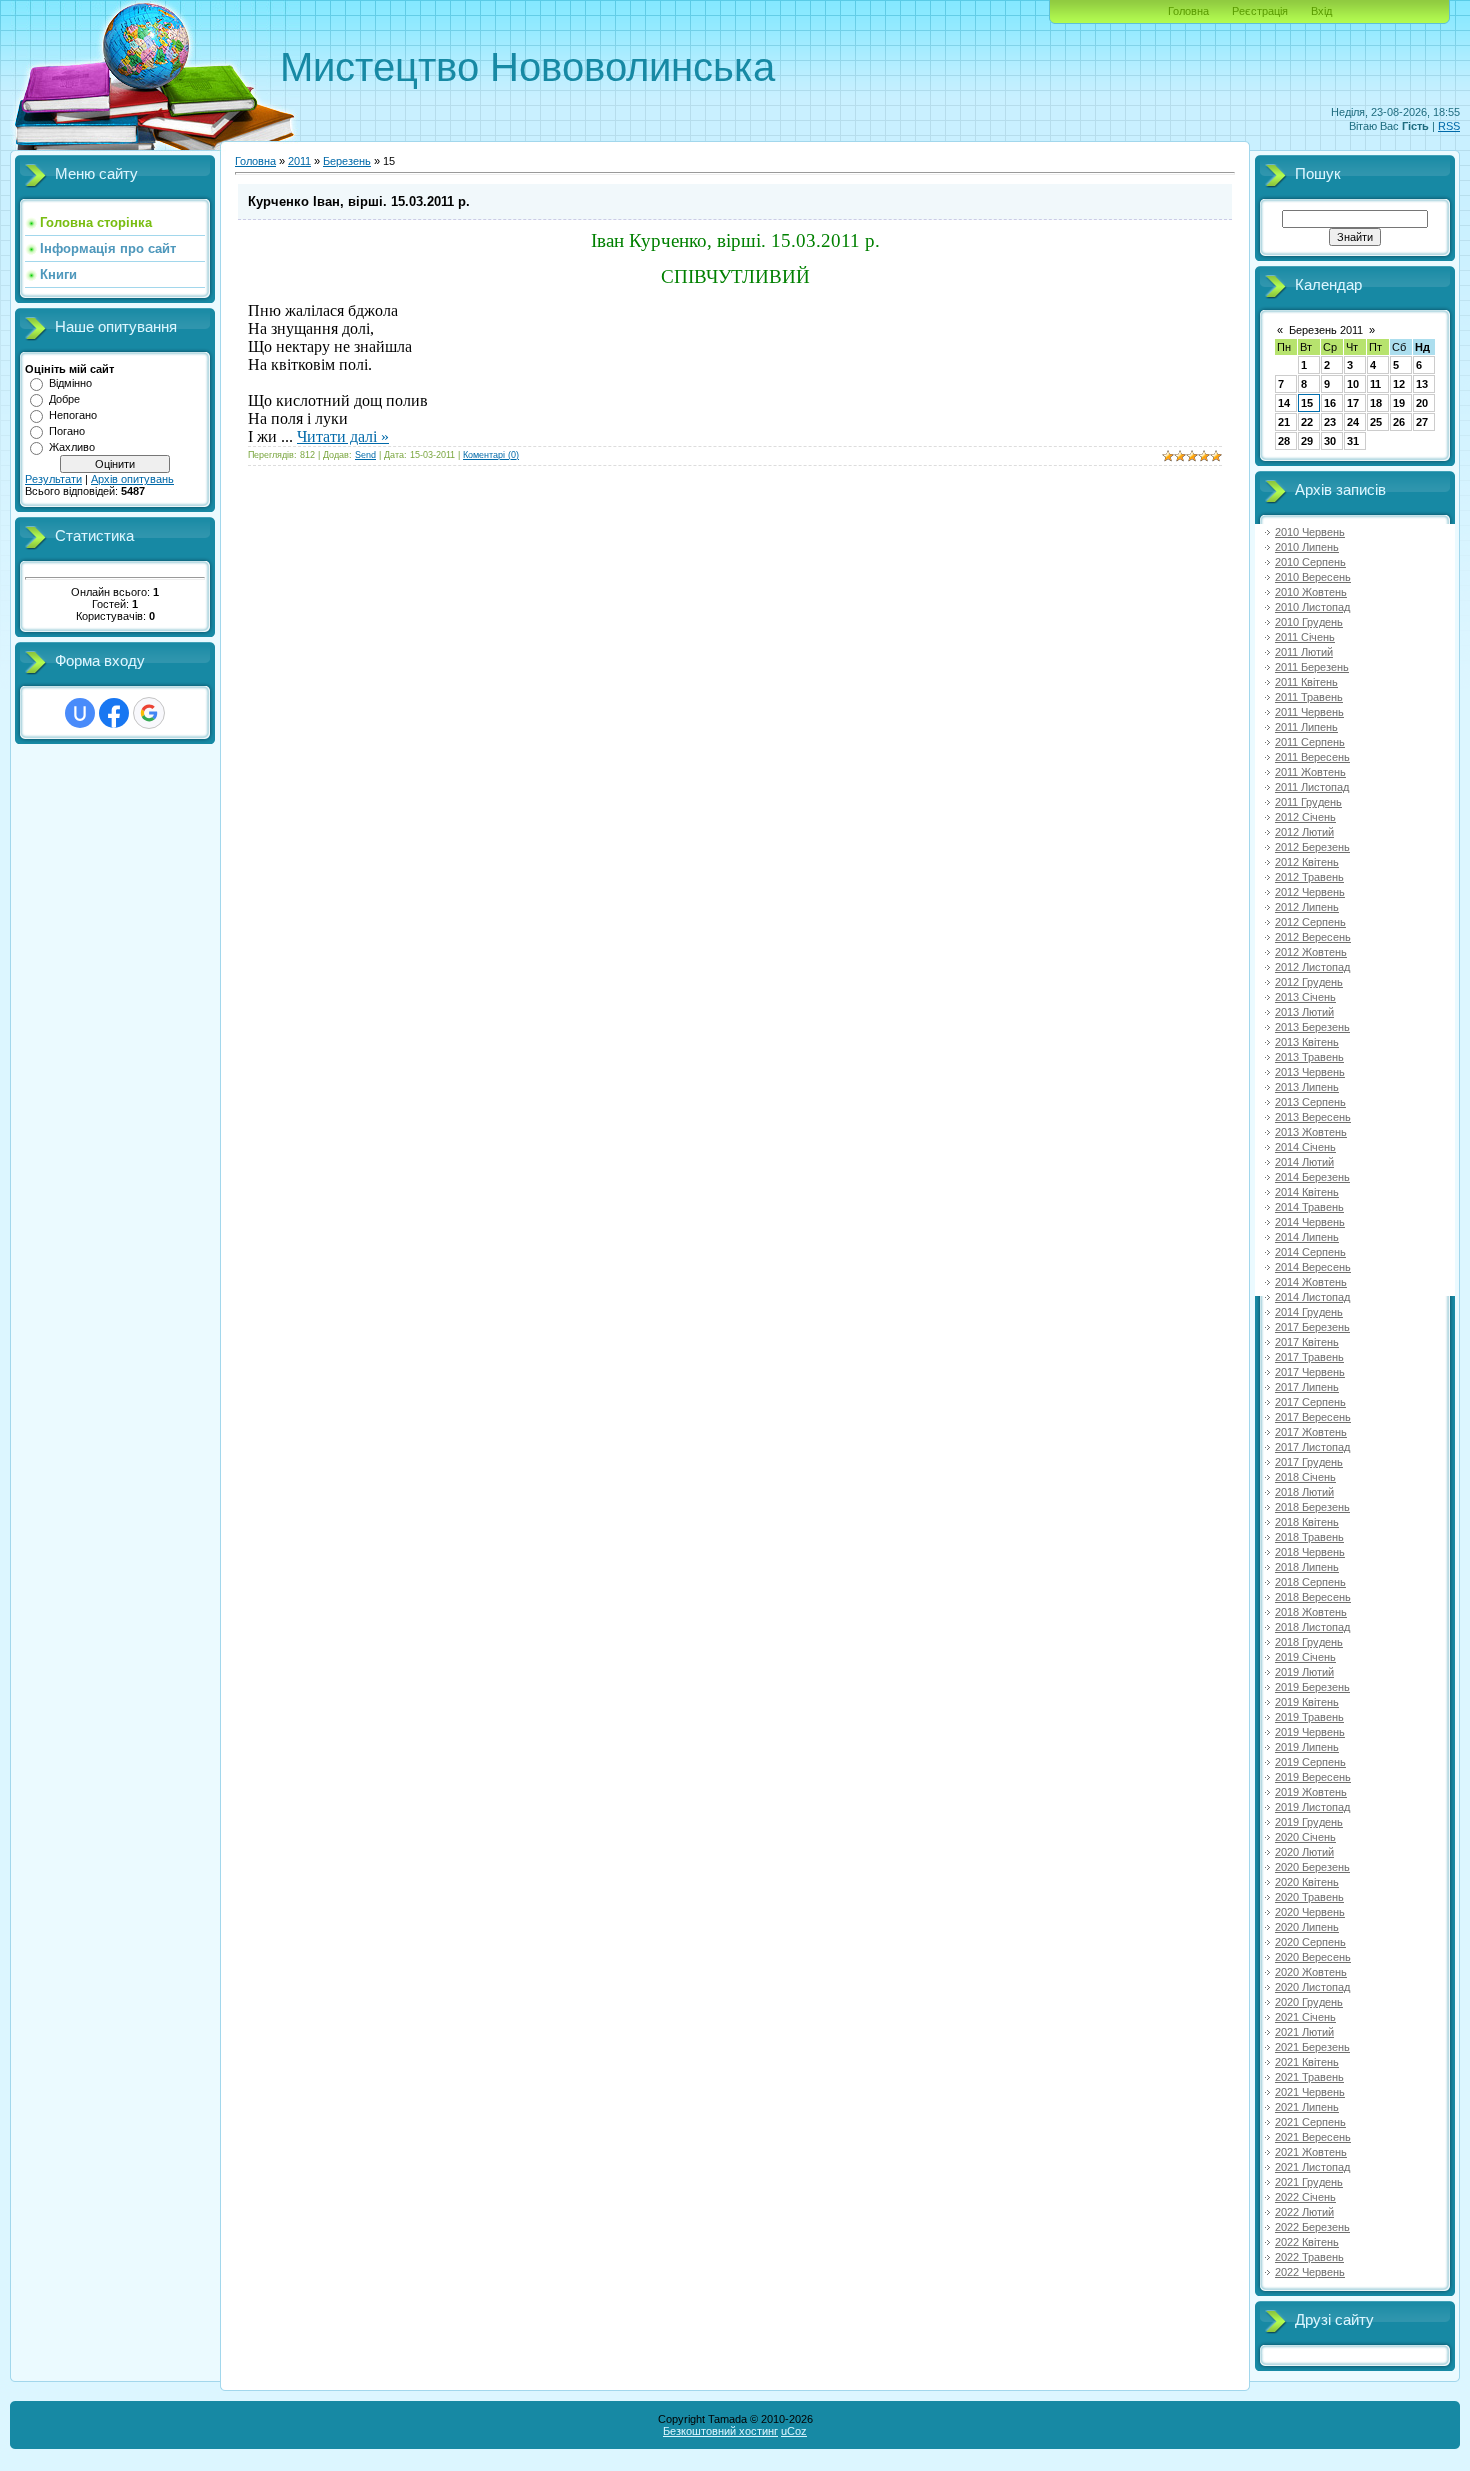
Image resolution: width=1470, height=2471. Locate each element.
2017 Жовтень (1311, 1432)
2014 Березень (1312, 1177)
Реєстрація (1260, 11)
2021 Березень (1312, 2047)
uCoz (794, 2431)
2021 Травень (1309, 2077)
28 (1284, 441)
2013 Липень (1307, 1087)
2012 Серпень (1310, 922)
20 (1422, 403)
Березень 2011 (1326, 330)
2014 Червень (1310, 1222)
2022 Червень (1310, 2272)
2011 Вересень (1312, 757)
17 (1353, 403)
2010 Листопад (1312, 607)
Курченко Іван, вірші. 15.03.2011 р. (359, 201)
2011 (299, 161)
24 (1353, 422)
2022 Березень (1312, 2227)
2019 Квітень (1307, 1702)
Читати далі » (343, 436)
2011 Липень (1306, 727)
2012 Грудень (1309, 982)
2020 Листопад (1312, 1987)
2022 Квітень (1307, 2242)
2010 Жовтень (1311, 592)
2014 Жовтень (1311, 1282)
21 (1284, 422)
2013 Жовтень (1311, 1132)
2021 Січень (1305, 2017)
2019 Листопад (1312, 1807)
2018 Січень (1305, 1477)
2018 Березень (1312, 1507)
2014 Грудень (1309, 1312)
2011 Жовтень (1310, 772)
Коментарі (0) (491, 455)
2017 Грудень (1309, 1462)
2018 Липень (1307, 1567)
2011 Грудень (1308, 802)
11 (1375, 384)
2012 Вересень (1313, 937)
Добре (64, 399)
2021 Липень (1307, 2107)
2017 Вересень (1313, 1417)
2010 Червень (1310, 532)
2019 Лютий (1304, 1672)
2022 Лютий (1304, 2212)
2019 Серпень (1310, 1762)
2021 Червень (1310, 2092)
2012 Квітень (1307, 862)
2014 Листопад (1312, 1297)
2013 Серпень (1310, 1102)
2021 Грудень (1309, 2182)
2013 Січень (1305, 997)
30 (1330, 441)
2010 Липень (1307, 547)
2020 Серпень (1310, 1942)
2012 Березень (1312, 847)
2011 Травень (1309, 697)
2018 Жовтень (1311, 1612)
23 (1330, 422)
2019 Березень (1312, 1687)
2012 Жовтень (1311, 952)
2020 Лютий (1304, 1852)
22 (1307, 422)
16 (1330, 403)
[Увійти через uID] (80, 713)
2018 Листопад (1312, 1627)
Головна (1188, 11)
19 (1399, 403)
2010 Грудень (1309, 622)
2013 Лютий (1304, 1012)
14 (1284, 403)
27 (1422, 422)
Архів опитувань (132, 479)
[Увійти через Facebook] (114, 713)
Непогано (73, 415)
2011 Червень (1309, 712)
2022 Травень (1309, 2257)
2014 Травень (1309, 1207)
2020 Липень (1307, 1927)
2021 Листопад (1312, 2167)
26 (1399, 422)
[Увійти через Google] (149, 713)
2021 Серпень (1310, 2122)
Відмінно (70, 383)
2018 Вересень (1313, 1597)
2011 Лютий (1304, 652)
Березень (347, 161)
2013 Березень (1312, 1027)
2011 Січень (1305, 637)
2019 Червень (1310, 1732)
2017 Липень (1307, 1387)
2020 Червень (1310, 1912)
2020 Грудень (1309, 2002)
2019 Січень (1305, 1657)
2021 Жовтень (1311, 2152)
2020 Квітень (1307, 1882)
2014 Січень (1305, 1147)
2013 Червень (1310, 1072)
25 (1376, 422)
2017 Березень (1312, 1327)
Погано (67, 431)
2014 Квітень (1307, 1192)
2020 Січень (1305, 1837)
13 (1422, 384)
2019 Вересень (1313, 1777)
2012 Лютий (1304, 832)
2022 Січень (1305, 2197)
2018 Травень (1309, 1537)
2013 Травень (1309, 1057)
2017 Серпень (1310, 1402)
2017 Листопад (1312, 1447)
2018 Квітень (1307, 1522)
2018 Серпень (1310, 1582)
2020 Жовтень (1311, 1972)
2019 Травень (1309, 1717)
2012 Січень (1305, 817)
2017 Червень (1310, 1372)
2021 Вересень (1313, 2137)
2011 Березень (1312, 667)
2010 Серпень (1310, 562)
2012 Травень (1309, 877)
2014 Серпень (1310, 1252)
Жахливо (72, 447)
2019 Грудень (1309, 1822)
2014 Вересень (1313, 1267)
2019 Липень (1307, 1747)
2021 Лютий (1304, 2032)
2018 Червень (1310, 1552)
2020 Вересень (1313, 1957)
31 (1353, 441)
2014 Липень (1307, 1237)
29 (1307, 441)
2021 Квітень (1307, 2062)
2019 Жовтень (1311, 1792)
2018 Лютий (1304, 1492)
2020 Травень (1309, 1897)
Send (365, 455)
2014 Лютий (1304, 1162)
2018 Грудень (1309, 1642)
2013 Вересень (1313, 1117)
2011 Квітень (1306, 682)
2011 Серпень (1310, 742)
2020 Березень (1312, 1867)
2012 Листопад (1312, 967)
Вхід (1321, 11)
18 (1376, 403)
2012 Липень (1307, 907)
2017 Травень (1309, 1357)
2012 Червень (1310, 892)
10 (1353, 384)
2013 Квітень (1307, 1042)
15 (1307, 403)
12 (1399, 384)
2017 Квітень (1307, 1342)
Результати (53, 479)
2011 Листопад (1312, 787)
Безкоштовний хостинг (720, 2431)
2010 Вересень (1313, 577)
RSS (1449, 126)
